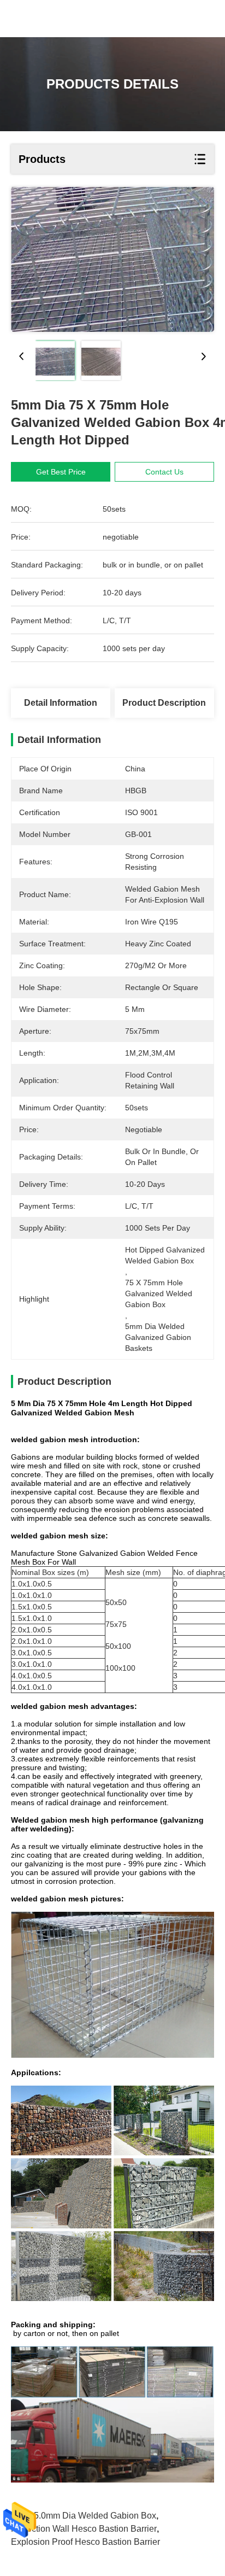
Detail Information (61, 703)
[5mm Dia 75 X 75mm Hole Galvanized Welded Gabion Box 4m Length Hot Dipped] (112, 259)
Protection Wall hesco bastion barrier (84, 2529)
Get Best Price (61, 472)
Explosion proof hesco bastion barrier (85, 2542)
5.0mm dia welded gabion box (95, 2516)
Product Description (164, 703)
